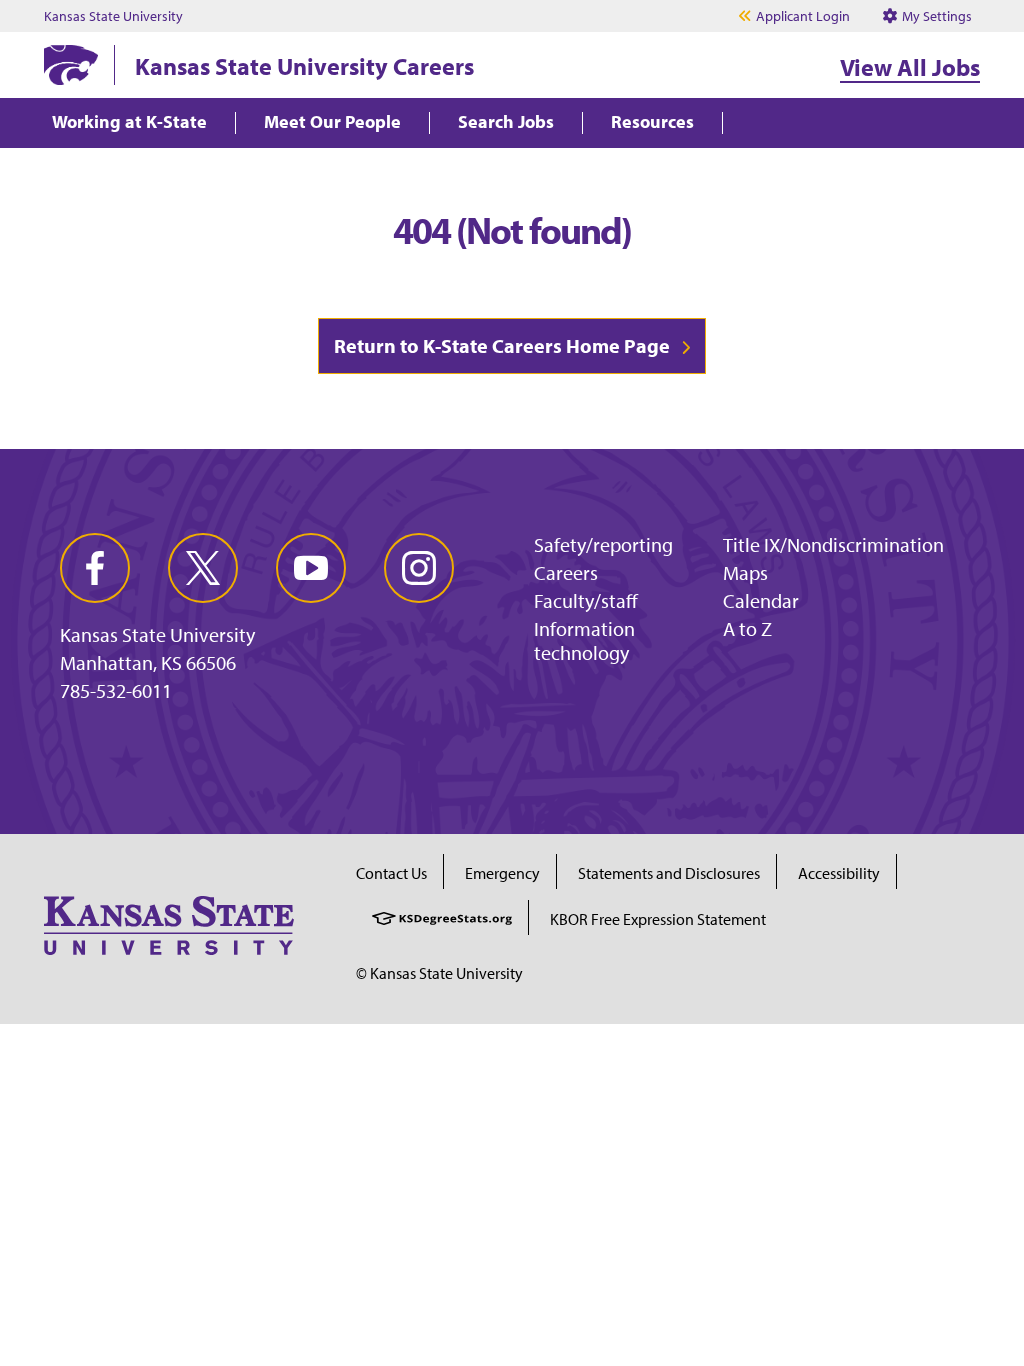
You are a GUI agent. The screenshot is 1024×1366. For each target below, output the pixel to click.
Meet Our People (332, 122)
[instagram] (419, 568)
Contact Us (391, 873)
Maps (745, 572)
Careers (566, 572)
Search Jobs (506, 122)
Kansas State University (113, 16)
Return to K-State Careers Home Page (502, 345)
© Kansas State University (439, 973)
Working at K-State (129, 122)
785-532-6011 (116, 691)
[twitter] (203, 568)
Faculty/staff (586, 600)
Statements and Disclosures (669, 873)
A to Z (747, 628)
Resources (652, 122)
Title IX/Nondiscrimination (833, 544)
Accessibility (839, 873)
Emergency (502, 873)
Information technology (584, 640)
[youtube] (311, 568)
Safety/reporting (603, 544)
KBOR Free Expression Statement (658, 919)
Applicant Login (803, 16)
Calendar (761, 600)
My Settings (935, 16)
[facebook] (95, 568)
